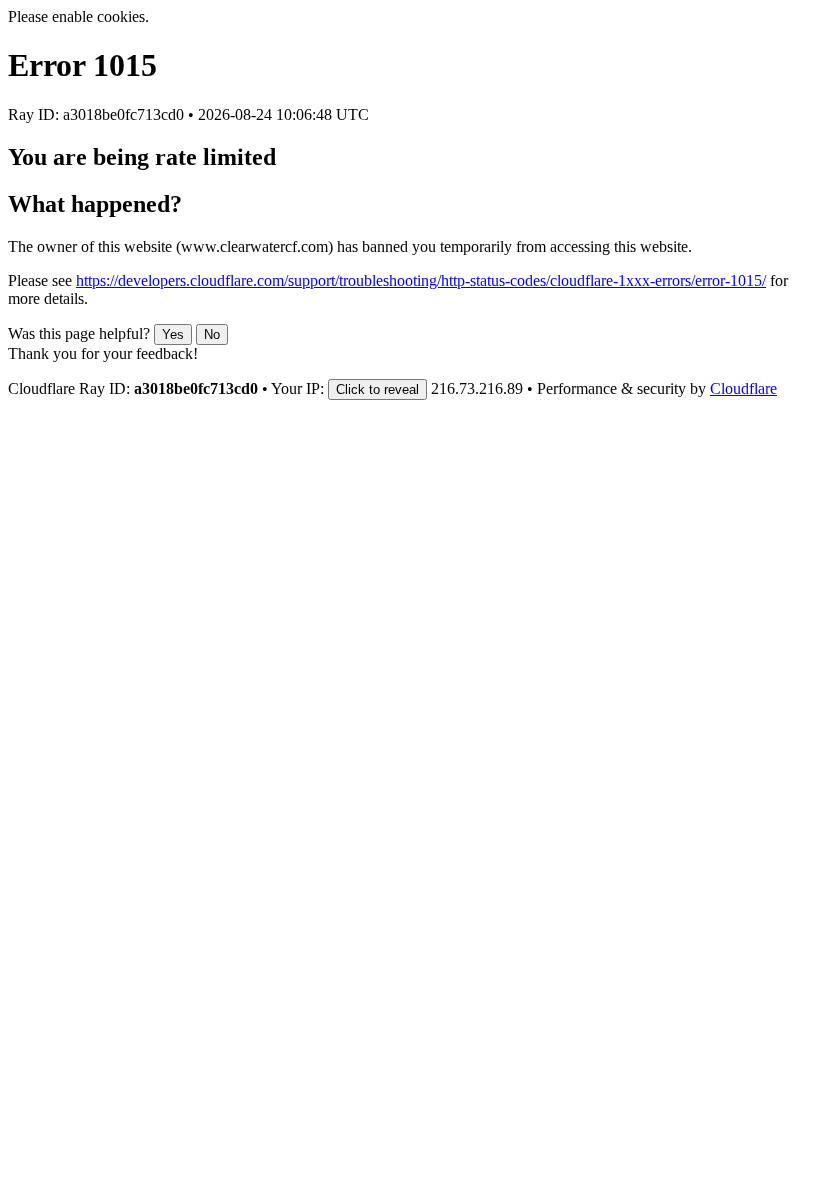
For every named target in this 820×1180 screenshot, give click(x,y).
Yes (173, 334)
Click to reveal (377, 389)
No (212, 334)
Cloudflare (743, 388)
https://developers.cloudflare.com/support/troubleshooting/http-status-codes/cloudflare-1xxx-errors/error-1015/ (421, 280)
